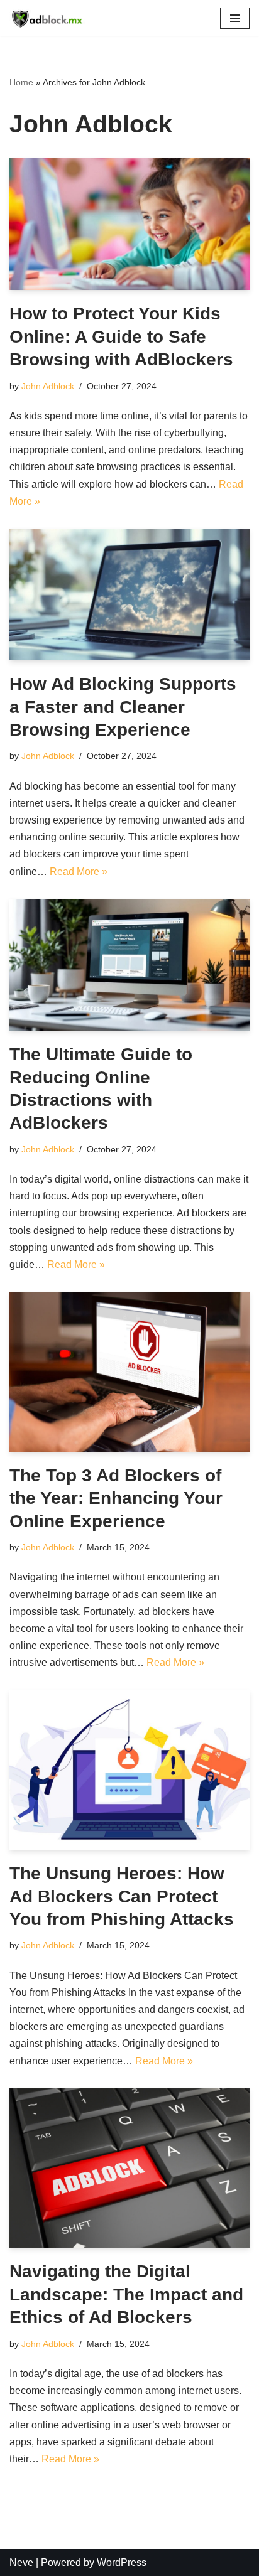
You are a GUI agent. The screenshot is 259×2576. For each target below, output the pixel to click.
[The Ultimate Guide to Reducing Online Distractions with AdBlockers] (129, 965)
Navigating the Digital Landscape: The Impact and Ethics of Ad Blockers (126, 2294)
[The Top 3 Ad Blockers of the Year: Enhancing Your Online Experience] (129, 1372)
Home (21, 82)
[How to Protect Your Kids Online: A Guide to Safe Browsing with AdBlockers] (129, 224)
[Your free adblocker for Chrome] (47, 18)
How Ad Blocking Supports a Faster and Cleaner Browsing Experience (123, 707)
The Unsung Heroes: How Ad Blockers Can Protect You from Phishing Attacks (122, 1896)
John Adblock (48, 386)
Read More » (79, 872)
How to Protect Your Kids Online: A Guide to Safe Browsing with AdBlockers (121, 336)
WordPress (122, 2563)
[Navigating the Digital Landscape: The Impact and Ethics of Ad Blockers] (129, 2168)
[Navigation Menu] (235, 18)
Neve (21, 2563)
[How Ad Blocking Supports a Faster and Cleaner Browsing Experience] (129, 594)
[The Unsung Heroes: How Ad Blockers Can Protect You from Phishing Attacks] (129, 1770)
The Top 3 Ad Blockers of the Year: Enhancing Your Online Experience (116, 1498)
